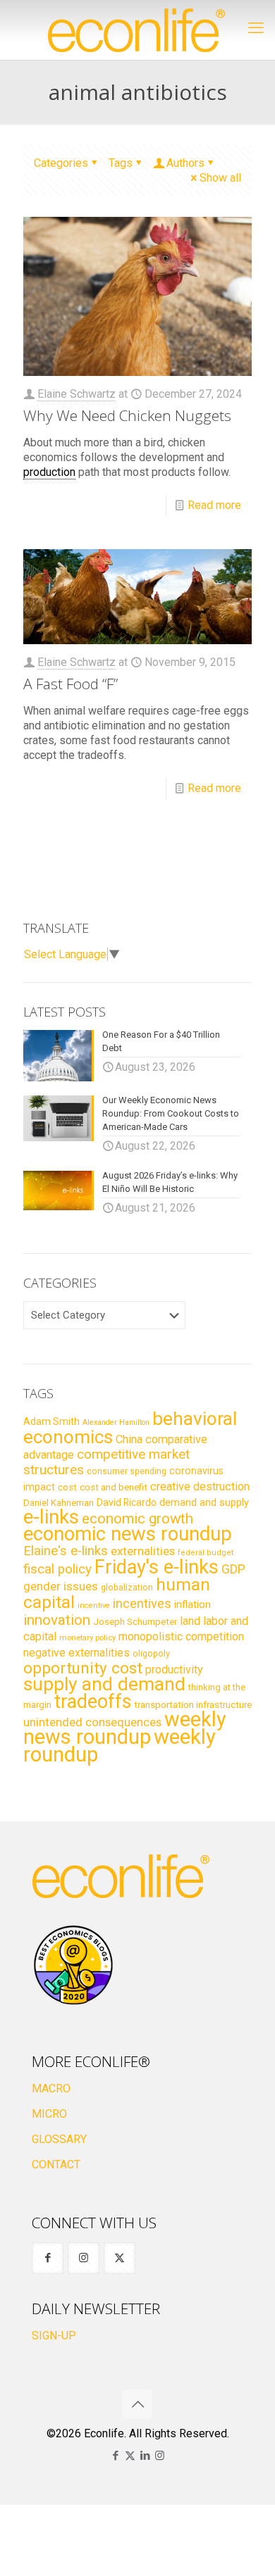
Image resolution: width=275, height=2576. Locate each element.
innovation (57, 1620)
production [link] (49, 472)
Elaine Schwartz (77, 394)
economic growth (137, 1519)
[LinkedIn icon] (145, 2456)
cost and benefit (114, 1487)
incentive (94, 1606)
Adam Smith (51, 1421)
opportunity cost (83, 1668)
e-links (51, 1517)
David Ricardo (127, 1502)
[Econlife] (137, 30)
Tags (121, 163)
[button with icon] (48, 2258)
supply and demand (104, 1684)
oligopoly (151, 1653)
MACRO (51, 2088)
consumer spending (127, 1471)
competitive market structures (106, 1462)
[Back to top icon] (137, 2404)
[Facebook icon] (115, 2456)
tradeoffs (93, 1702)
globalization (127, 1587)
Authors (185, 163)
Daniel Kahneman (59, 1503)
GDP (233, 1569)
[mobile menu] (256, 28)
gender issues (61, 1586)
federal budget (206, 1553)
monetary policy (87, 1638)
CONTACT (56, 2165)
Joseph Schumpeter (135, 1621)
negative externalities (77, 1653)
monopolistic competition (181, 1636)
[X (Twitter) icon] (130, 2456)
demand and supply (204, 1502)
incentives (142, 1603)
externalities (143, 1551)
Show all (220, 178)
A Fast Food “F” (71, 684)
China (129, 1439)
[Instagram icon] (160, 2456)
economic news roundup (128, 1534)
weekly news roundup (125, 1728)
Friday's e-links (157, 1567)
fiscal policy (57, 1569)
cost (67, 1487)
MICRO (49, 2114)
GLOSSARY (59, 2139)
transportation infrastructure (193, 1704)
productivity (174, 1670)
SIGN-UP (54, 2336)
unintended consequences (92, 1722)
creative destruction (200, 1487)
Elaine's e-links (66, 1551)
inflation (192, 1604)
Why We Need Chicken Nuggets (127, 415)
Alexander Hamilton (116, 1422)
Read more (214, 505)
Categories (61, 163)
